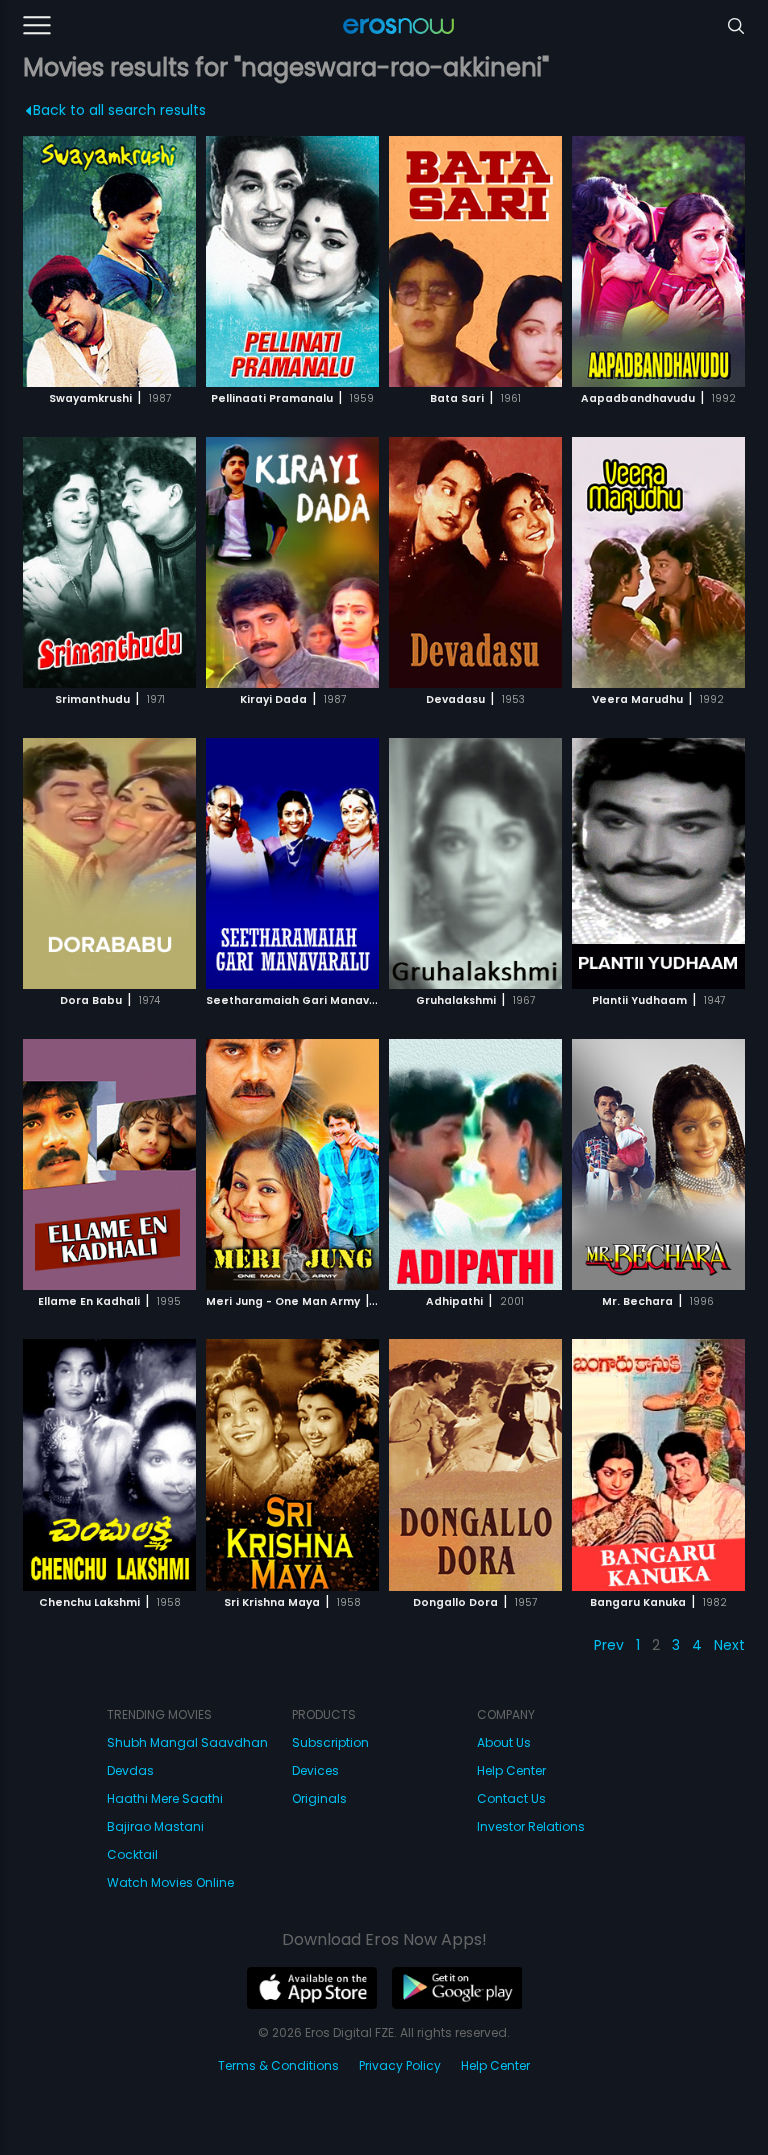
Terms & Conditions (278, 2065)
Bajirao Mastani (155, 1826)
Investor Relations (531, 1826)
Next (729, 1645)
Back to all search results (119, 110)
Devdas (130, 1770)
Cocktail (132, 1854)
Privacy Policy (400, 2065)
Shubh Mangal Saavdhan (187, 1742)
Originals (319, 1798)
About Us (504, 1742)
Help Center (511, 1770)
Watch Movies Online (170, 1882)
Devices (315, 1770)
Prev (609, 1645)
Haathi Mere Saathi (165, 1798)
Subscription (330, 1742)
